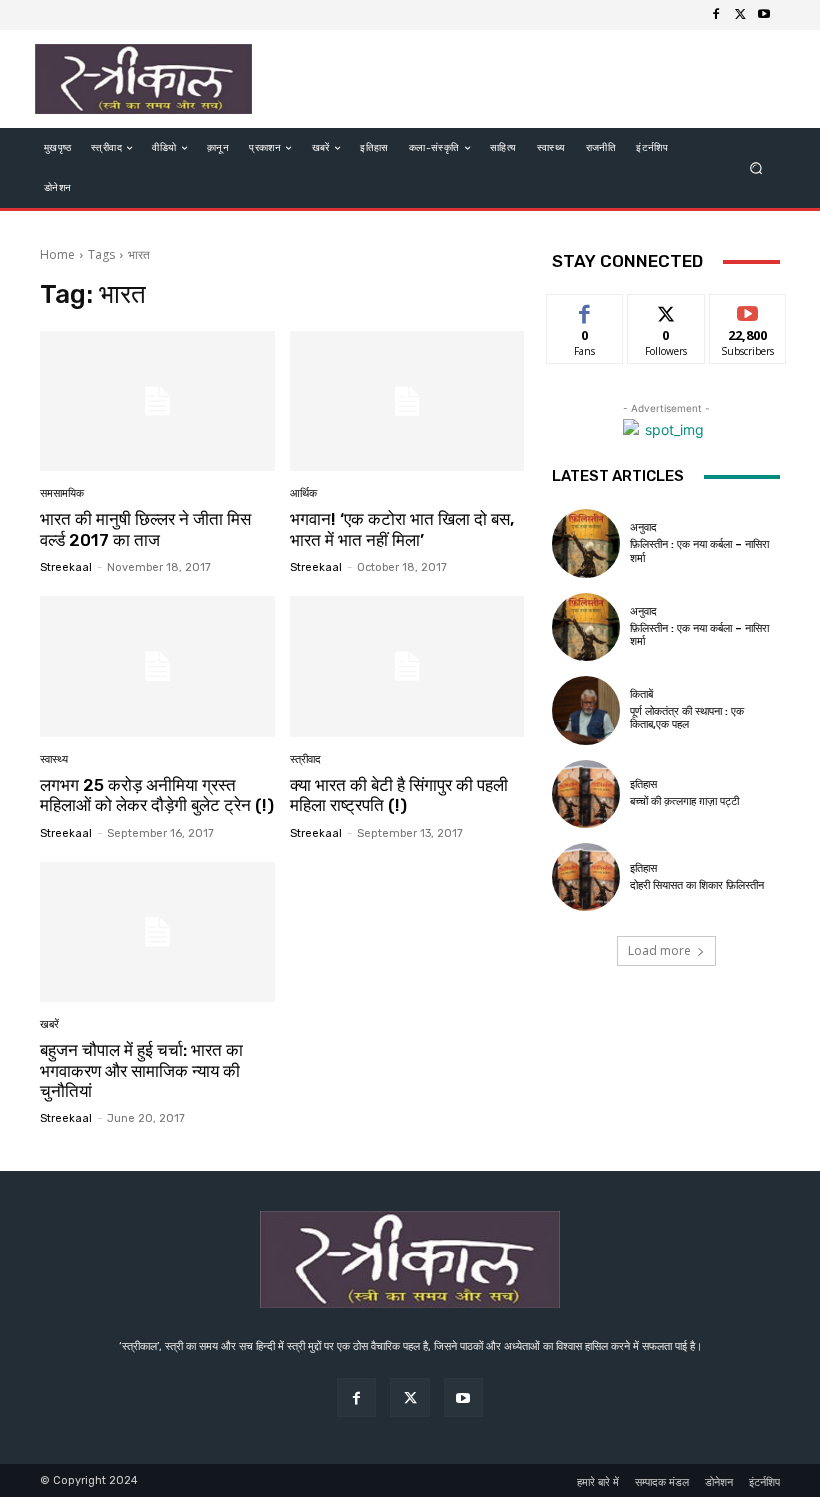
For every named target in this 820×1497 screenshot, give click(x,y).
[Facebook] (716, 15)
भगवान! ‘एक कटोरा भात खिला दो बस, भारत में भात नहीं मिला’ (402, 529)
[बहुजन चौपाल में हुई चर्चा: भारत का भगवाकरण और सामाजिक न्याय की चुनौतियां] (157, 932)
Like (585, 309)
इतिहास (643, 784)
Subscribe (748, 309)
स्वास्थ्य (54, 759)
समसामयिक (62, 493)
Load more (659, 950)
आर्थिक (303, 493)
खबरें (49, 1024)
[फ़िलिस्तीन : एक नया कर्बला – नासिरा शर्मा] (586, 543)
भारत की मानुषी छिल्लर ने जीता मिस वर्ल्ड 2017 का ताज (145, 529)
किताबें (641, 694)
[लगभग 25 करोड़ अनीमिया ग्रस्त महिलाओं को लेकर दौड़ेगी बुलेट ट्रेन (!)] (157, 666)
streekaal (66, 567)
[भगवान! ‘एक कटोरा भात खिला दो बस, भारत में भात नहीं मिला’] (407, 401)
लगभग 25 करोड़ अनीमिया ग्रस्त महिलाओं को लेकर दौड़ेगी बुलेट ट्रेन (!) (157, 795)
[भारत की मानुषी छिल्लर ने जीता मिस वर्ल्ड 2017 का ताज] (157, 401)
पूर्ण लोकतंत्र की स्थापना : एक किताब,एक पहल (687, 718)
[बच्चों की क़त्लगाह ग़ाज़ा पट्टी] (586, 794)
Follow (666, 309)
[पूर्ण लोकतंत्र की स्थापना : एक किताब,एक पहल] (586, 710)
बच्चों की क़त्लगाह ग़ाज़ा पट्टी (684, 801)
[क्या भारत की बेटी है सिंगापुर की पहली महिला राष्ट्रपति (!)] (407, 666)
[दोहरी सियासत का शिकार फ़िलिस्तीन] (586, 877)
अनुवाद (643, 527)
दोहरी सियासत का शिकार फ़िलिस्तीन (697, 885)
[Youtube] (764, 15)
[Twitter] (740, 15)
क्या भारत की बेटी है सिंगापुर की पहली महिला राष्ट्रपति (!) (399, 795)
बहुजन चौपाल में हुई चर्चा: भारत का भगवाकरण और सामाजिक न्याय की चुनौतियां (141, 1070)
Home (57, 254)
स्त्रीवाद (305, 759)
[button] (756, 168)
